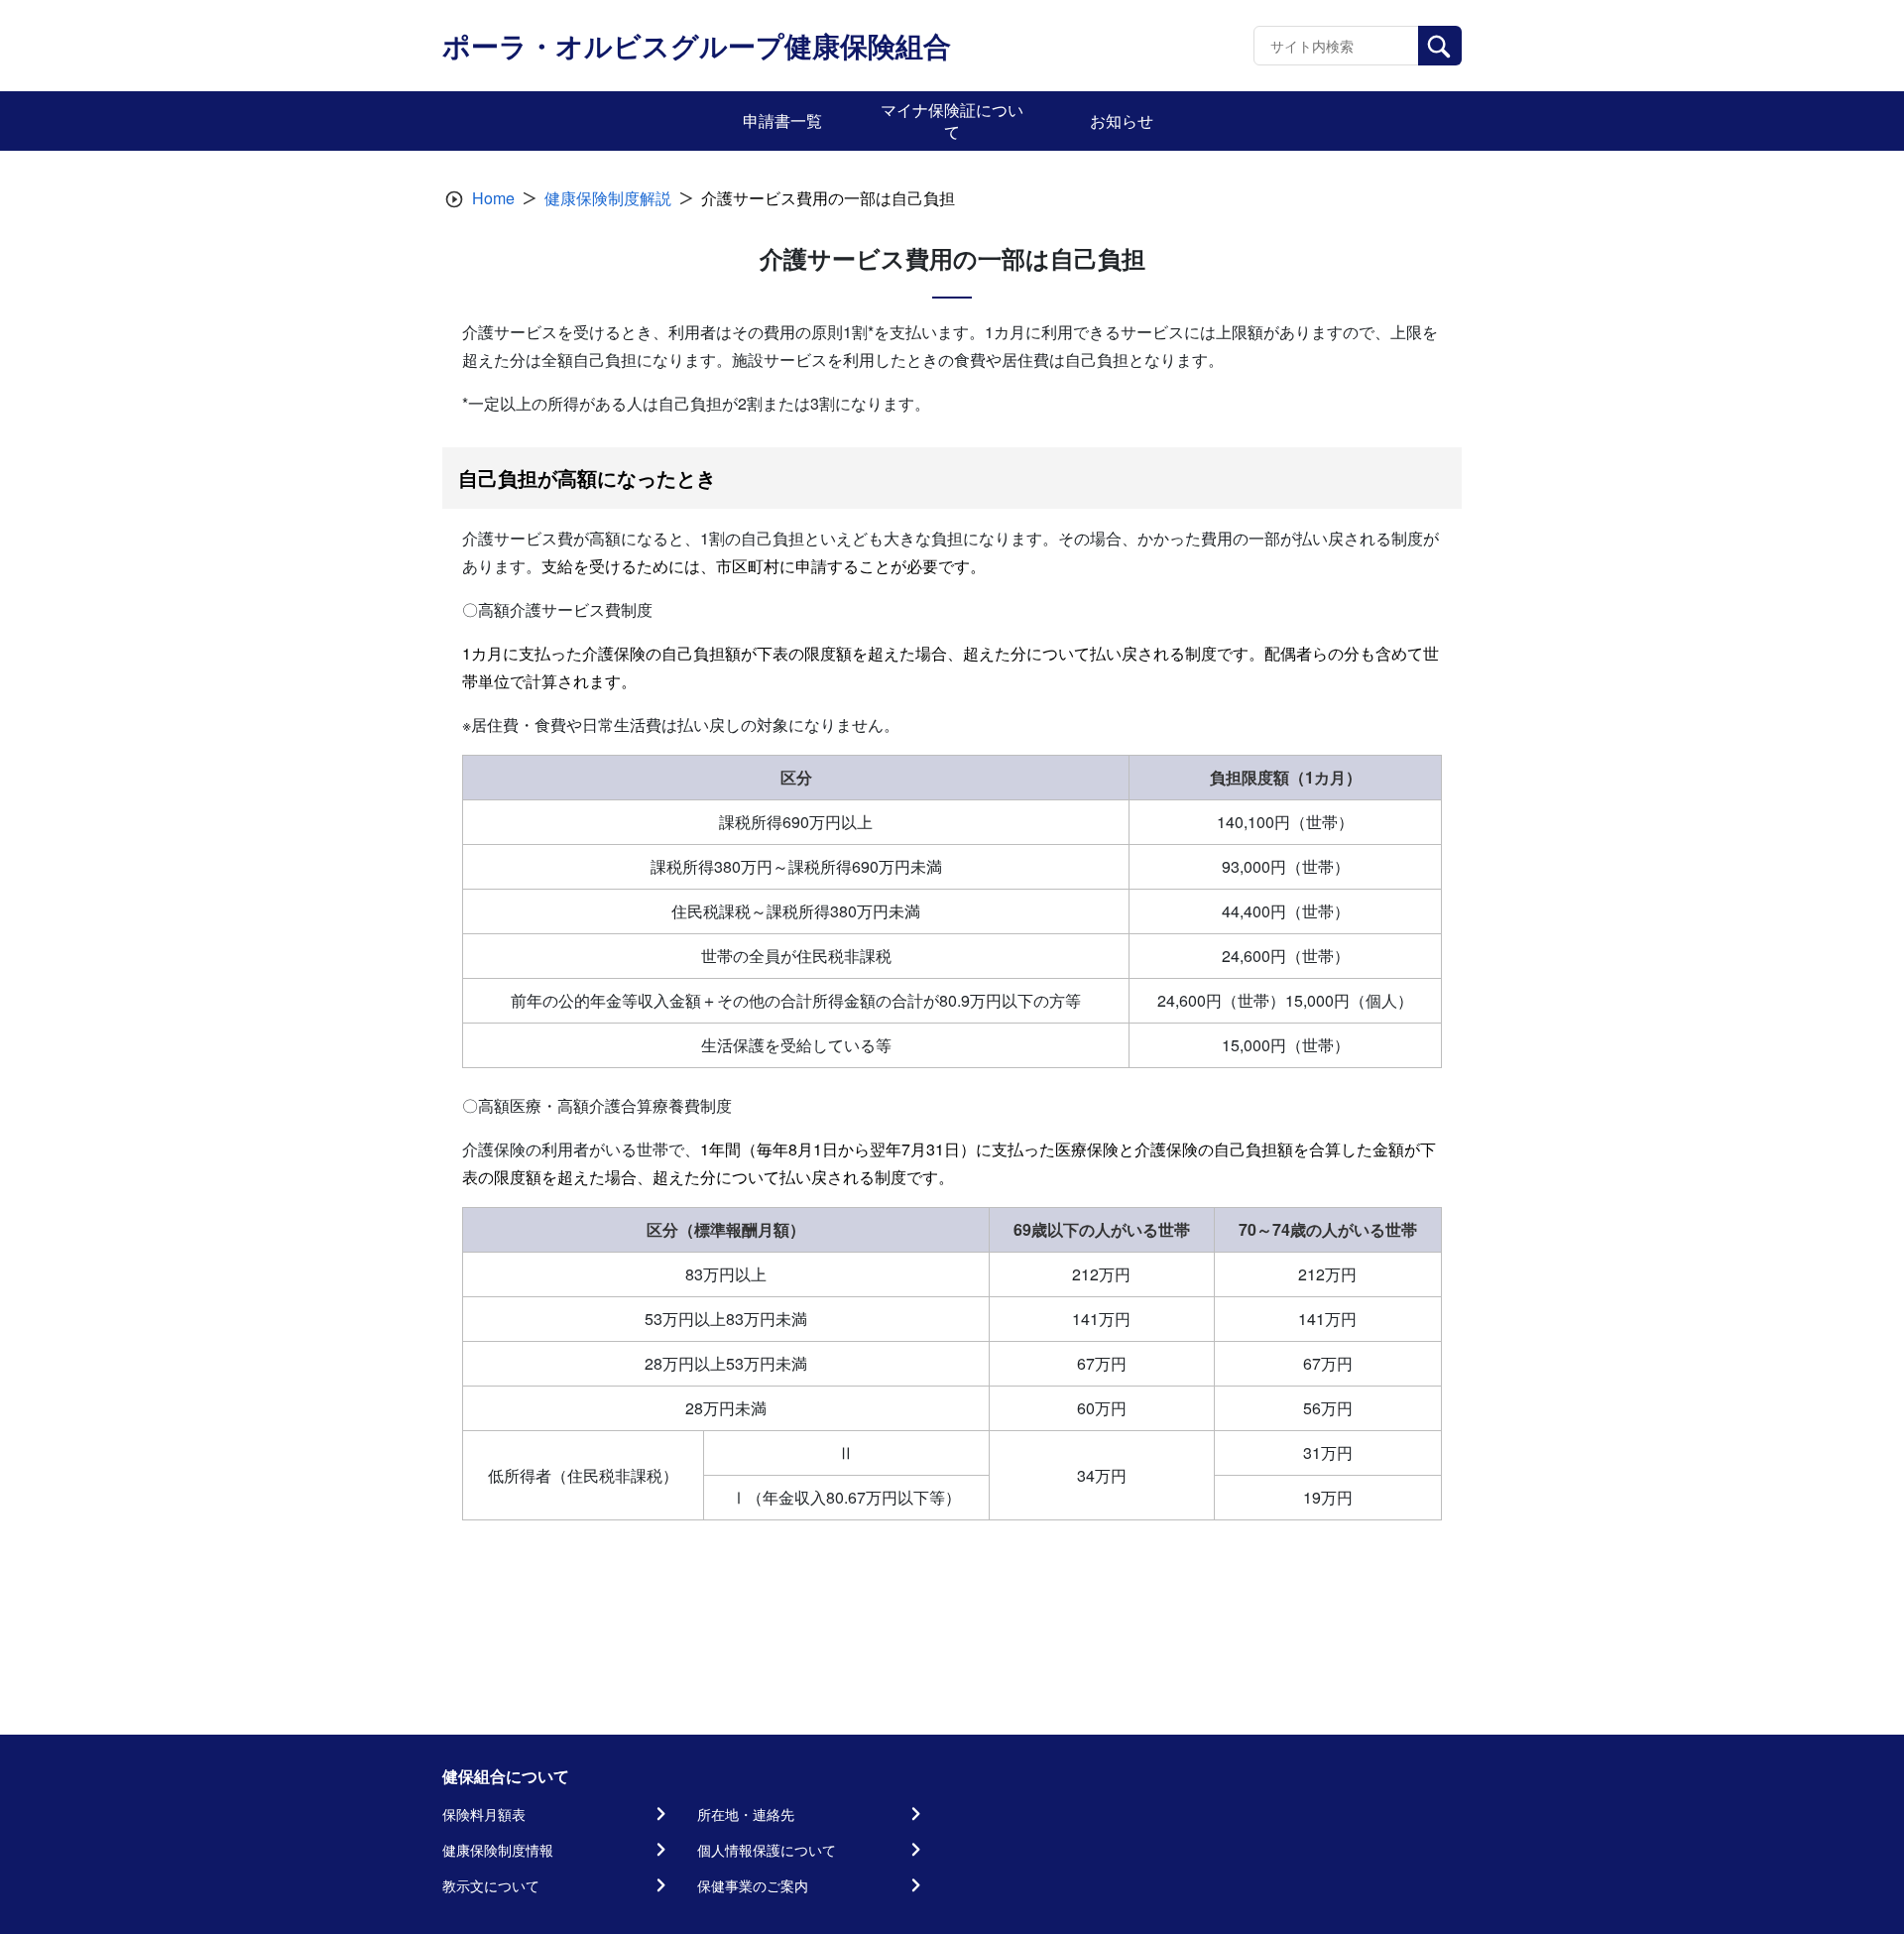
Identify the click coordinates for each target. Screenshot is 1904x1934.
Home (493, 198)
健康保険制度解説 (608, 198)
